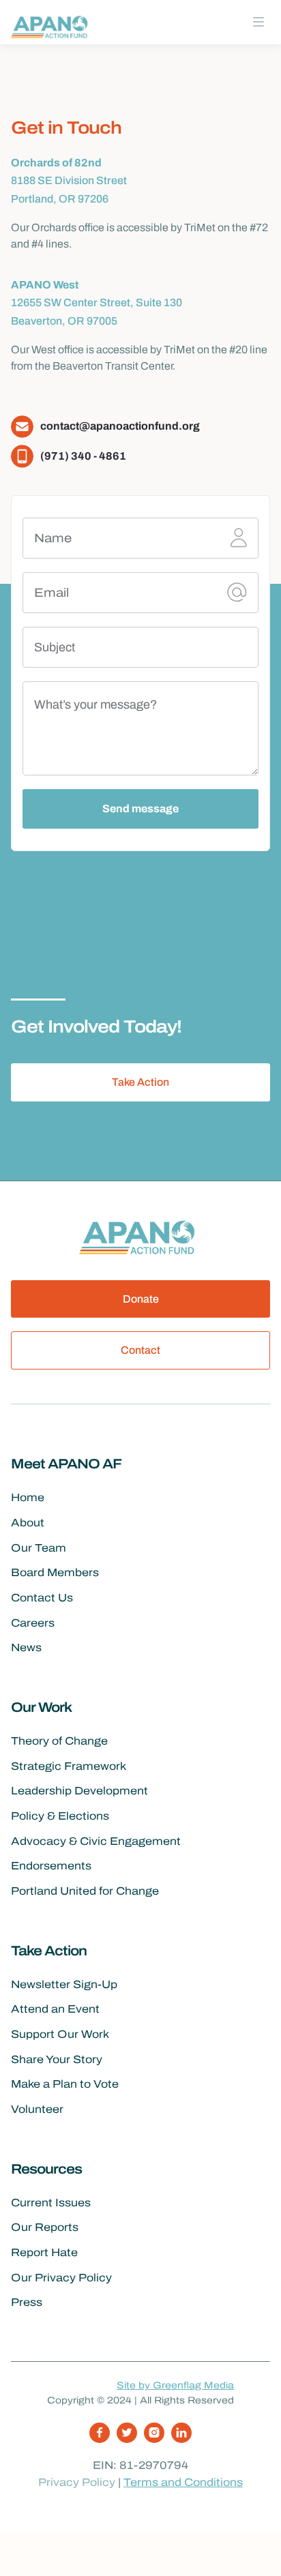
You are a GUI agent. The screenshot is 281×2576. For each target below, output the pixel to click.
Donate (141, 1299)
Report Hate (44, 2252)
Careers (33, 1623)
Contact (140, 1350)
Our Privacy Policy (61, 2278)
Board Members (55, 1572)
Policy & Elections (60, 1816)
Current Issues (51, 2203)
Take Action (140, 1082)
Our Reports (45, 2227)
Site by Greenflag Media (175, 2385)
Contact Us (42, 1598)
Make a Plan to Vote (65, 2084)
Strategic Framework (69, 1766)
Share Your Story (57, 2059)
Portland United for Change (85, 1891)
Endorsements (51, 1866)
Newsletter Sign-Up (64, 1984)
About (28, 1523)
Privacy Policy (77, 2482)
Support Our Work (60, 2034)
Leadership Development (79, 1791)
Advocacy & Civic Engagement (96, 1841)
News (26, 1647)
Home (28, 1497)
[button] (258, 22)
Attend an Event (55, 2009)
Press (27, 2302)
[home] (52, 26)
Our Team (39, 1548)
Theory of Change (59, 1741)
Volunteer (37, 2109)
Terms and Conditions (183, 2482)
